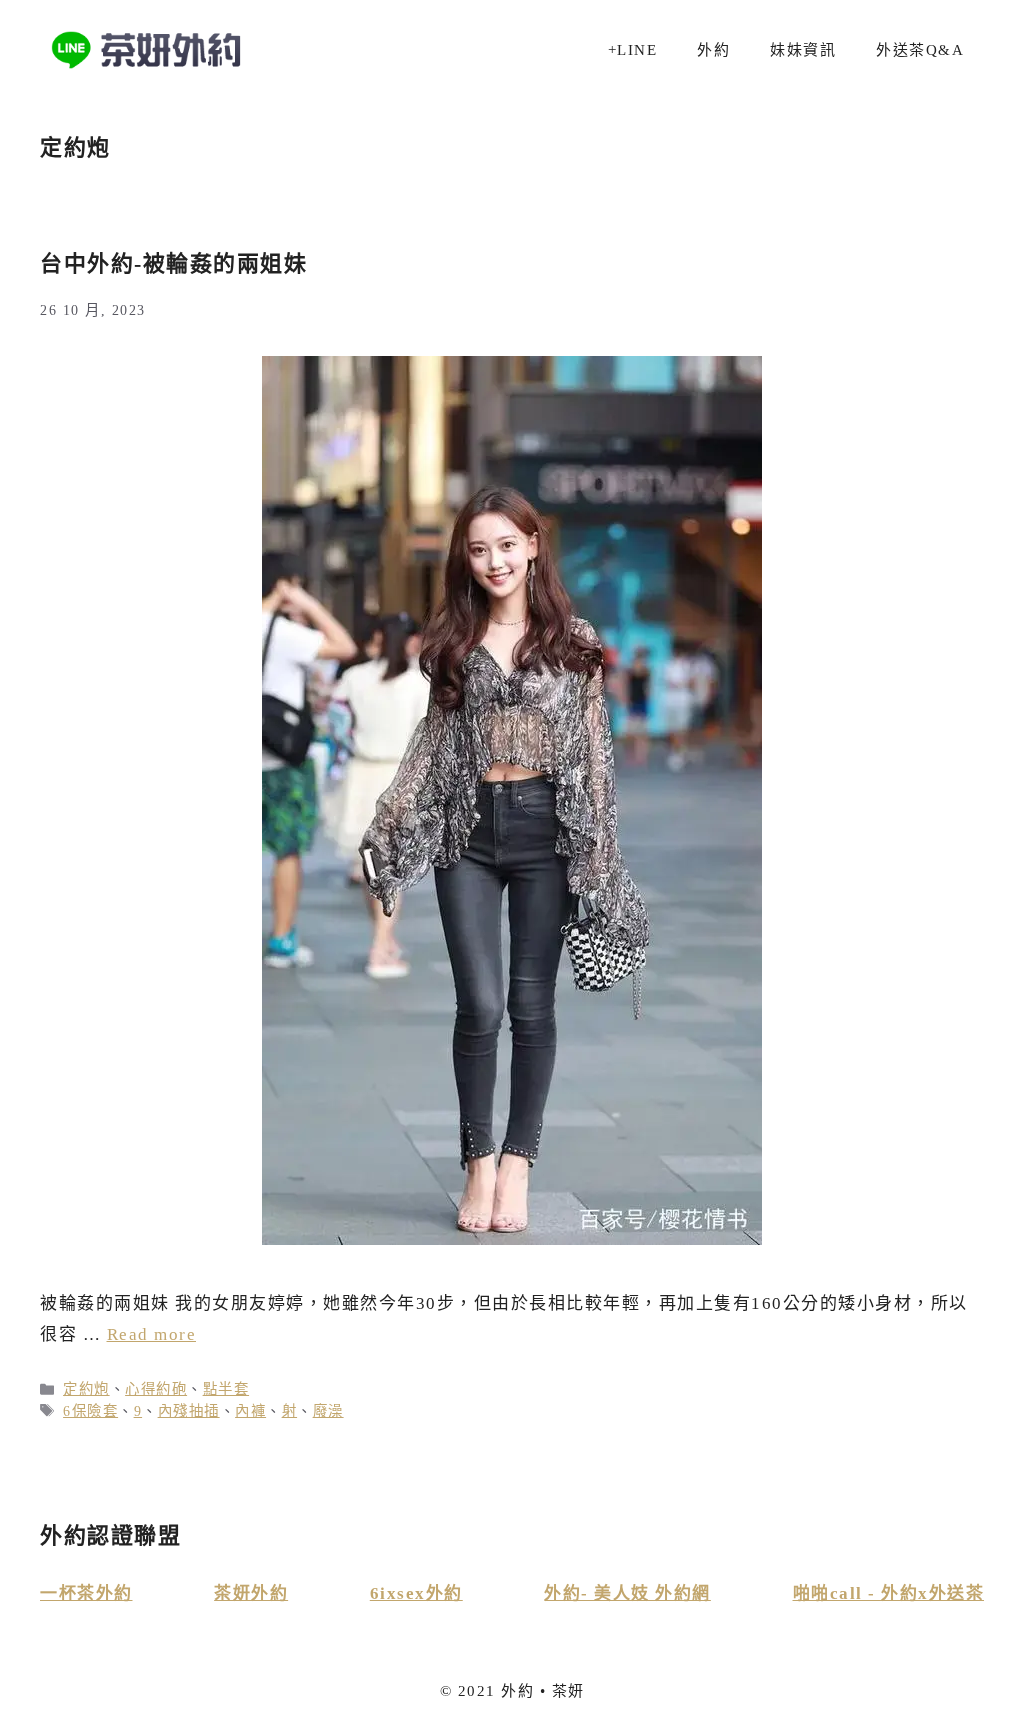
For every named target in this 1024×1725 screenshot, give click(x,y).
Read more (152, 1334)
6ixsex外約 (416, 1593)
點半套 (226, 1389)
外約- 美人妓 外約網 (627, 1593)
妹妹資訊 (803, 50)
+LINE (633, 50)
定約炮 (86, 1389)
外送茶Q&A (920, 50)
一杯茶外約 (86, 1593)
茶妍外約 (251, 1593)
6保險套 (90, 1411)
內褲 (250, 1411)
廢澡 (328, 1411)
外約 (713, 50)
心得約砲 (156, 1389)
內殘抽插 (189, 1411)
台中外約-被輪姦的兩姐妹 (173, 263)
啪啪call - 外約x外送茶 (889, 1593)
